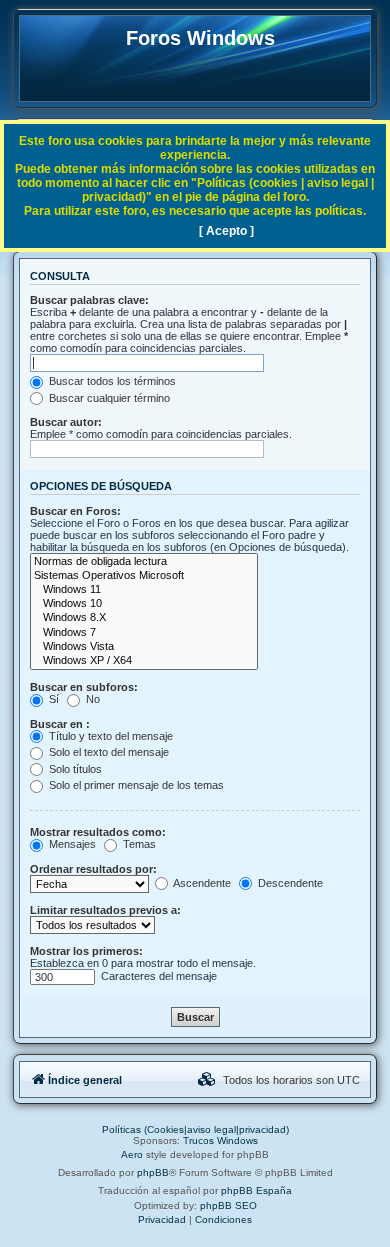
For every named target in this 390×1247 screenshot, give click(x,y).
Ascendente (201, 883)
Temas (138, 844)
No (91, 699)
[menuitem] (207, 1080)
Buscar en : (60, 724)
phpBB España (256, 1190)
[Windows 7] (144, 633)
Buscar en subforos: (84, 687)
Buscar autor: (66, 422)
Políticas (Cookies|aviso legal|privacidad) (195, 1129)
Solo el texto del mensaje (107, 752)
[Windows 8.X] (144, 618)
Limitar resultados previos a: (105, 910)
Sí (52, 699)
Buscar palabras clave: (89, 300)
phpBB (153, 1172)
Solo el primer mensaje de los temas (135, 785)
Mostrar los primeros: (86, 951)
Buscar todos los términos (111, 381)
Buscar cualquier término (108, 398)
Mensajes (71, 844)
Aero (132, 1154)
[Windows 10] (144, 604)
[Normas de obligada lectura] (144, 562)
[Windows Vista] (144, 647)
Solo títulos (74, 769)
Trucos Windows (220, 1140)
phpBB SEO (228, 1205)
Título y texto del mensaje (109, 736)
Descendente (289, 883)
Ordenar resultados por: (93, 869)
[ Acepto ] (226, 231)
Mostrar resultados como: (98, 832)
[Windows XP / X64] (144, 661)
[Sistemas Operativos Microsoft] (144, 576)
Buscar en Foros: (75, 511)
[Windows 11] (144, 590)
